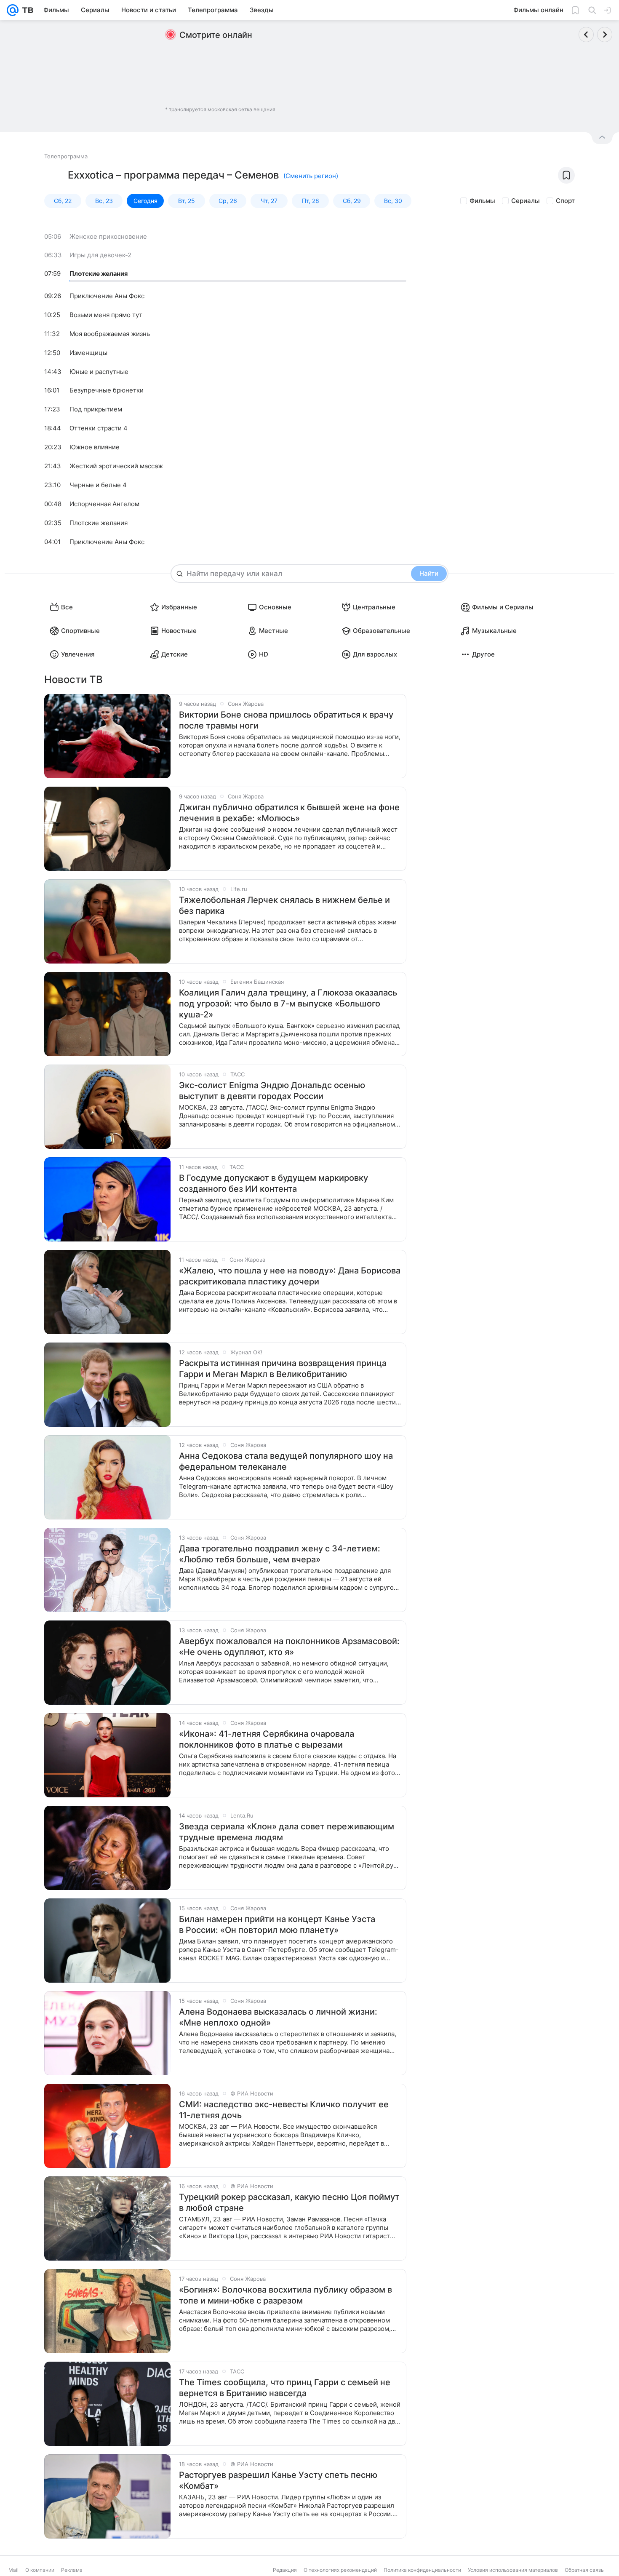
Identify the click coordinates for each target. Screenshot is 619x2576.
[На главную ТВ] (26, 10)
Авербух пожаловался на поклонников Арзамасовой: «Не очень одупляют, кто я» (289, 1647)
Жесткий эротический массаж (116, 466)
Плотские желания (99, 274)
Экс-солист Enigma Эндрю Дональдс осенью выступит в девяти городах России (272, 1091)
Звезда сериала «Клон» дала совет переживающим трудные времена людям (287, 1832)
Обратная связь (584, 2570)
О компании (40, 2570)
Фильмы (482, 201)
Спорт (565, 201)
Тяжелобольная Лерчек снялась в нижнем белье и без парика (284, 905)
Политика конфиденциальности (422, 2570)
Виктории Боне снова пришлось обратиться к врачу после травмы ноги (286, 720)
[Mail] (13, 10)
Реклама (72, 2570)
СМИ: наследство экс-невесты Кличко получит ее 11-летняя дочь (284, 2110)
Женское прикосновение (108, 236)
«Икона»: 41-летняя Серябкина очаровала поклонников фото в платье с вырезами (267, 1739)
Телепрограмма (66, 156)
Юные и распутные (99, 372)
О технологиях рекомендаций (340, 2570)
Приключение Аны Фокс (107, 296)
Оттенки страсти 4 (99, 428)
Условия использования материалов (513, 2570)
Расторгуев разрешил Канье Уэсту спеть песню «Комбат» (278, 2480)
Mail (13, 2570)
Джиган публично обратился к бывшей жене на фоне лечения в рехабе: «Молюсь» (289, 813)
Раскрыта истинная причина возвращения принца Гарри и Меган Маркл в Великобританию (283, 1369)
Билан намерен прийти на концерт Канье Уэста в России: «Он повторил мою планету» (277, 1925)
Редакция (285, 2570)
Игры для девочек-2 (100, 255)
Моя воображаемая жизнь (110, 334)
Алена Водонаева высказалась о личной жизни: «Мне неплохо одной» (278, 2017)
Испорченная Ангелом (104, 504)
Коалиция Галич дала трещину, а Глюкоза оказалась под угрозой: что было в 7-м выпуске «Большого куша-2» (288, 1004)
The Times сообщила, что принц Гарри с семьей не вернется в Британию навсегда (285, 2388)
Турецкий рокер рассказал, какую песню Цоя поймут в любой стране (289, 2202)
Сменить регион (311, 176)
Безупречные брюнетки (107, 390)
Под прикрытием (96, 409)
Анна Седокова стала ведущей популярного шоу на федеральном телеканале (286, 1461)
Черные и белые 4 (98, 485)
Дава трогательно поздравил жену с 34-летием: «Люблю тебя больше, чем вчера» (280, 1554)
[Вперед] (605, 35)
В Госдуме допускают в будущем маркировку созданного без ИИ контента (273, 1183)
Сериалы (526, 201)
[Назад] (586, 35)
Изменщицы (88, 353)
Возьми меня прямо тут (106, 315)
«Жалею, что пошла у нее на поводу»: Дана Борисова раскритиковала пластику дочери (290, 1276)
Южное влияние (95, 447)
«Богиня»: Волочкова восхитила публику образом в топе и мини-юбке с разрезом (285, 2295)
